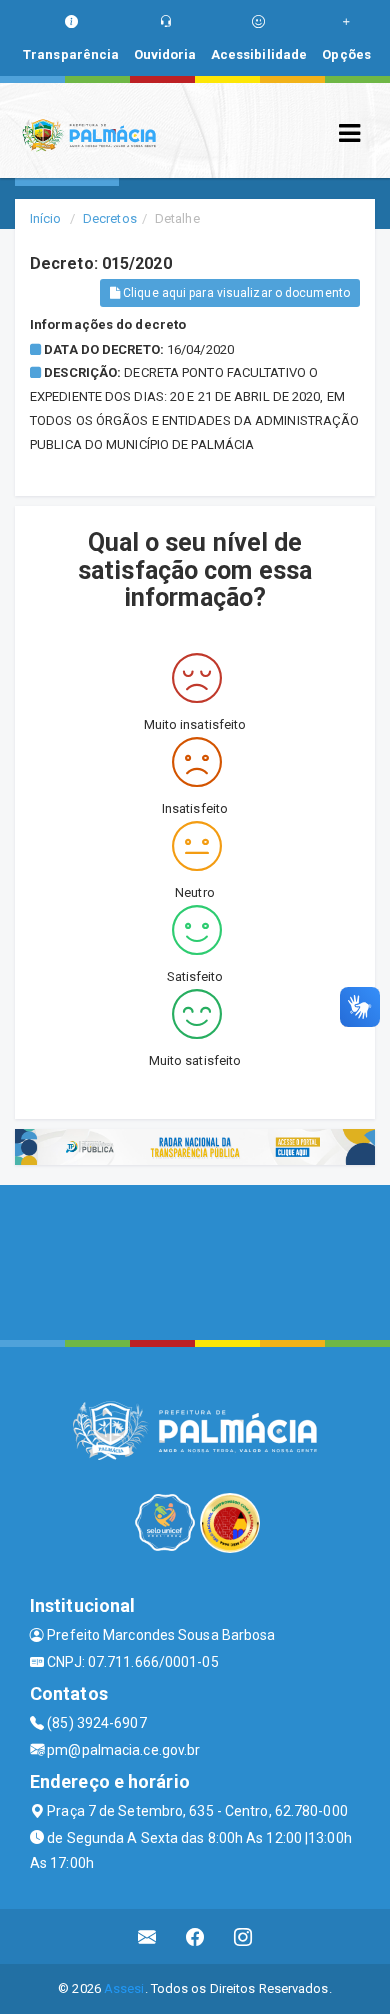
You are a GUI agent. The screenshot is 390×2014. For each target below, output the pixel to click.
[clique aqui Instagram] (243, 1936)
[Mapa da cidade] (195, 1260)
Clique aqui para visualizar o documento (235, 293)
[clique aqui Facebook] (195, 1936)
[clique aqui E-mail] (147, 1936)
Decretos (110, 218)
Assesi (124, 1988)
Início (46, 218)
